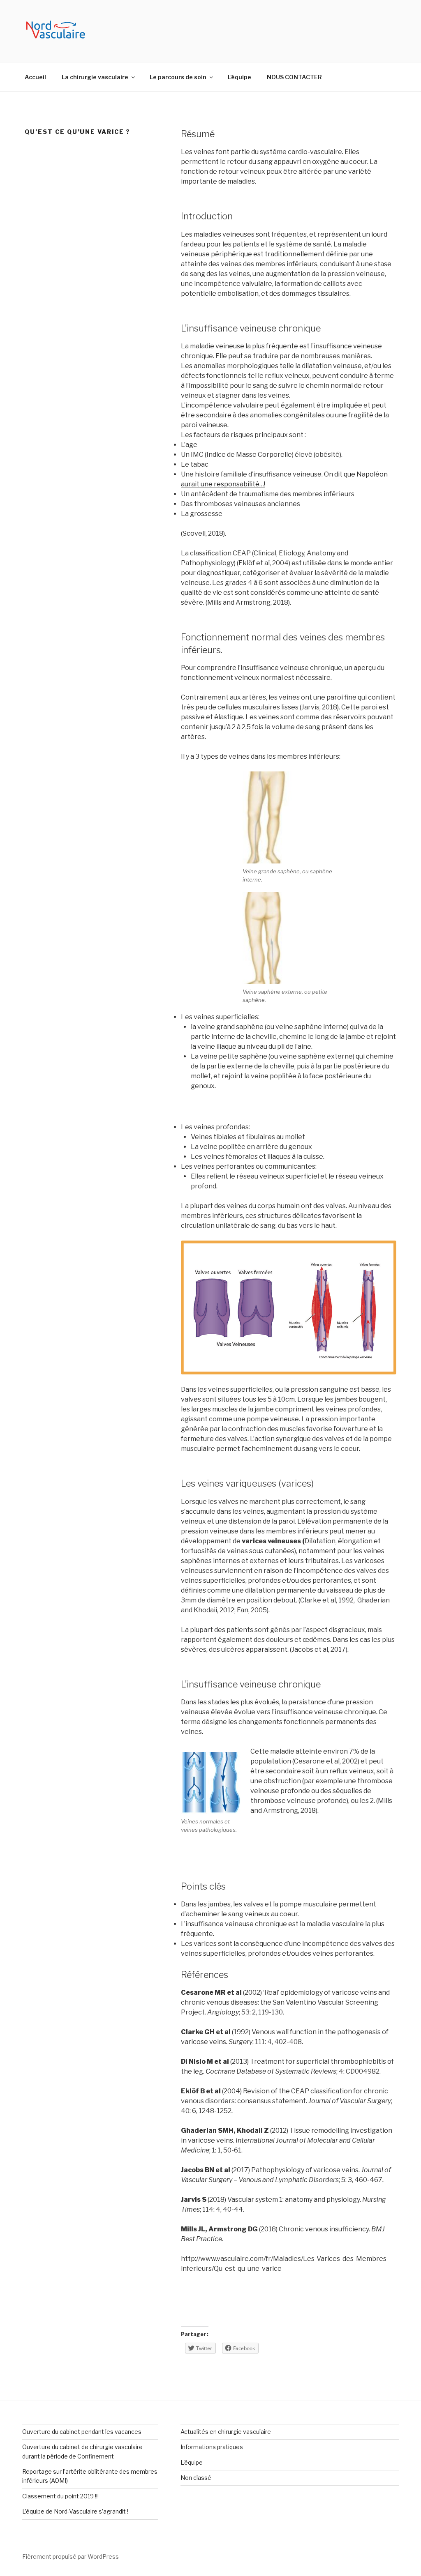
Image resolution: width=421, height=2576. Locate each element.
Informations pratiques (212, 2447)
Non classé (196, 2478)
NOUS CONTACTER (294, 77)
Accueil (35, 77)
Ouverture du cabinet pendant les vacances (82, 2432)
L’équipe (239, 77)
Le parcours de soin (178, 77)
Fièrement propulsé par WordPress (71, 2556)
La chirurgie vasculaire (95, 77)
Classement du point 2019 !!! (60, 2496)
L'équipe (192, 2462)
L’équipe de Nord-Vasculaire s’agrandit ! (75, 2511)
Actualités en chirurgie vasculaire (226, 2432)
